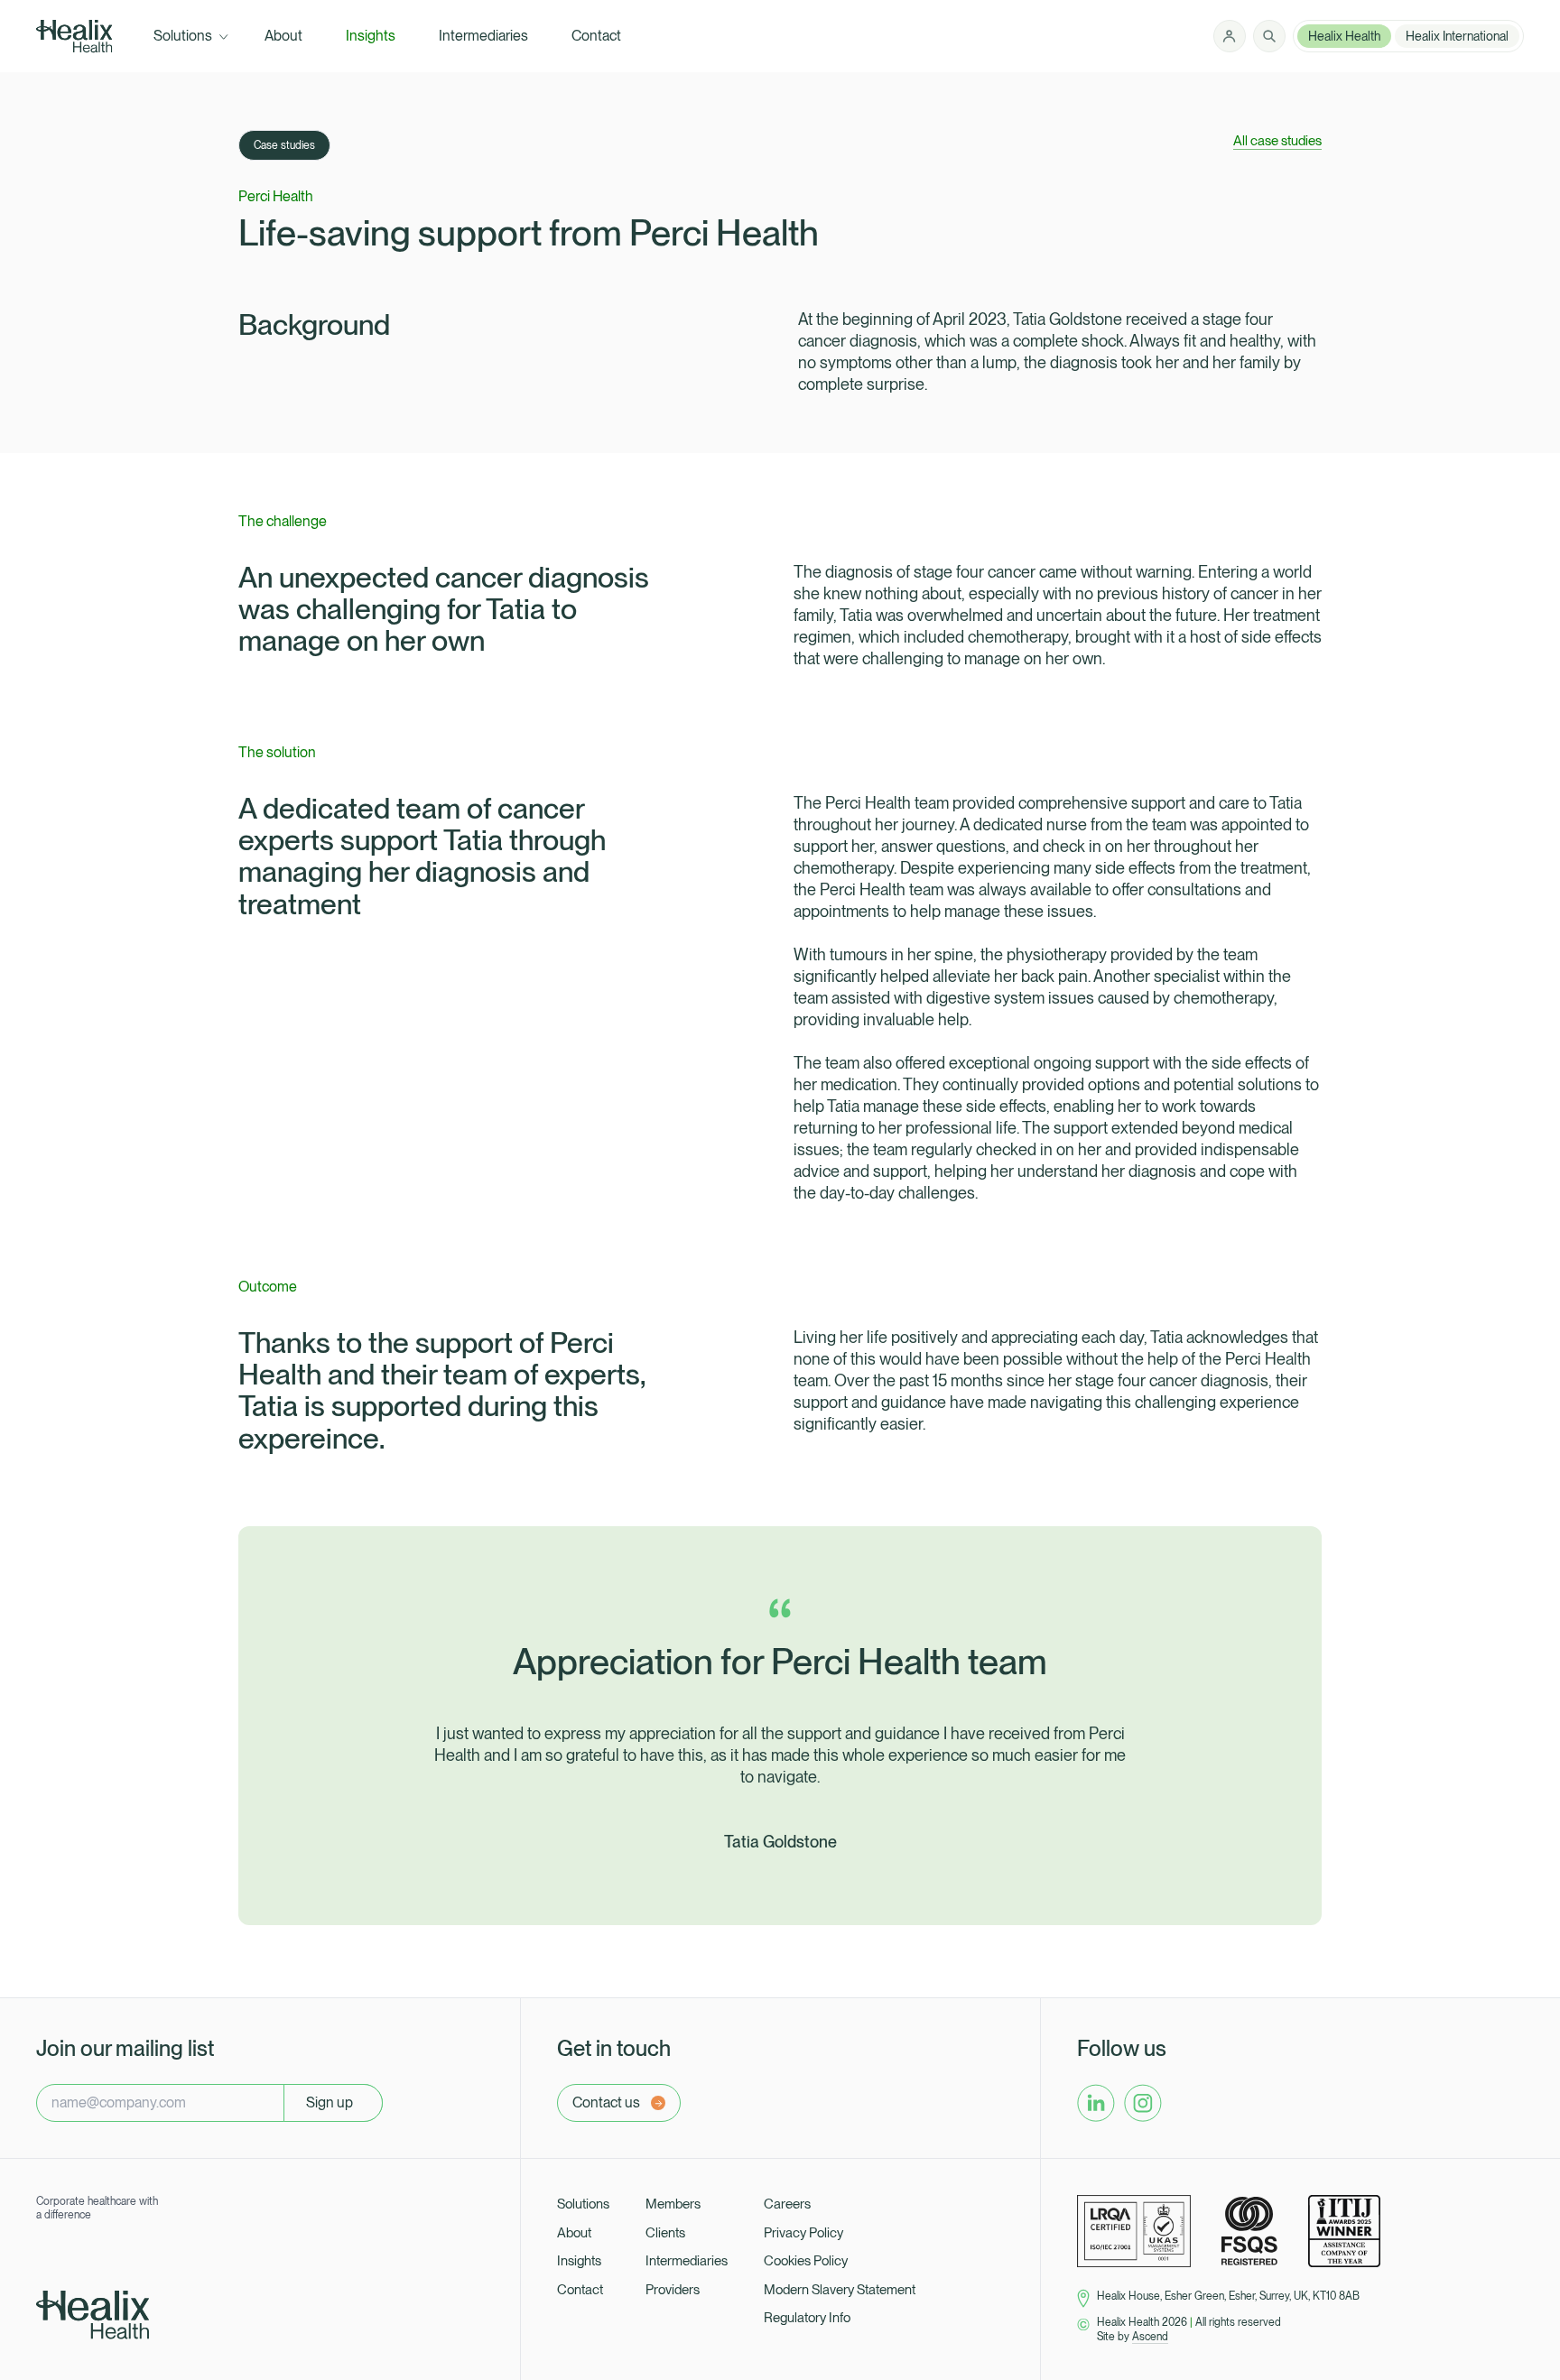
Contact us (606, 2102)
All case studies (1277, 141)
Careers (787, 2204)
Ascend (1150, 2337)
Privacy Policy (803, 2233)
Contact (580, 2290)
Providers (673, 2290)
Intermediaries (687, 2261)
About (574, 2233)
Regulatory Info (807, 2318)
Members (673, 2204)
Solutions (583, 2204)
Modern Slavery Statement (840, 2290)
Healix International (1457, 36)
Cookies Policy (806, 2261)
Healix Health (1344, 36)
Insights (579, 2261)
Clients (665, 2233)
